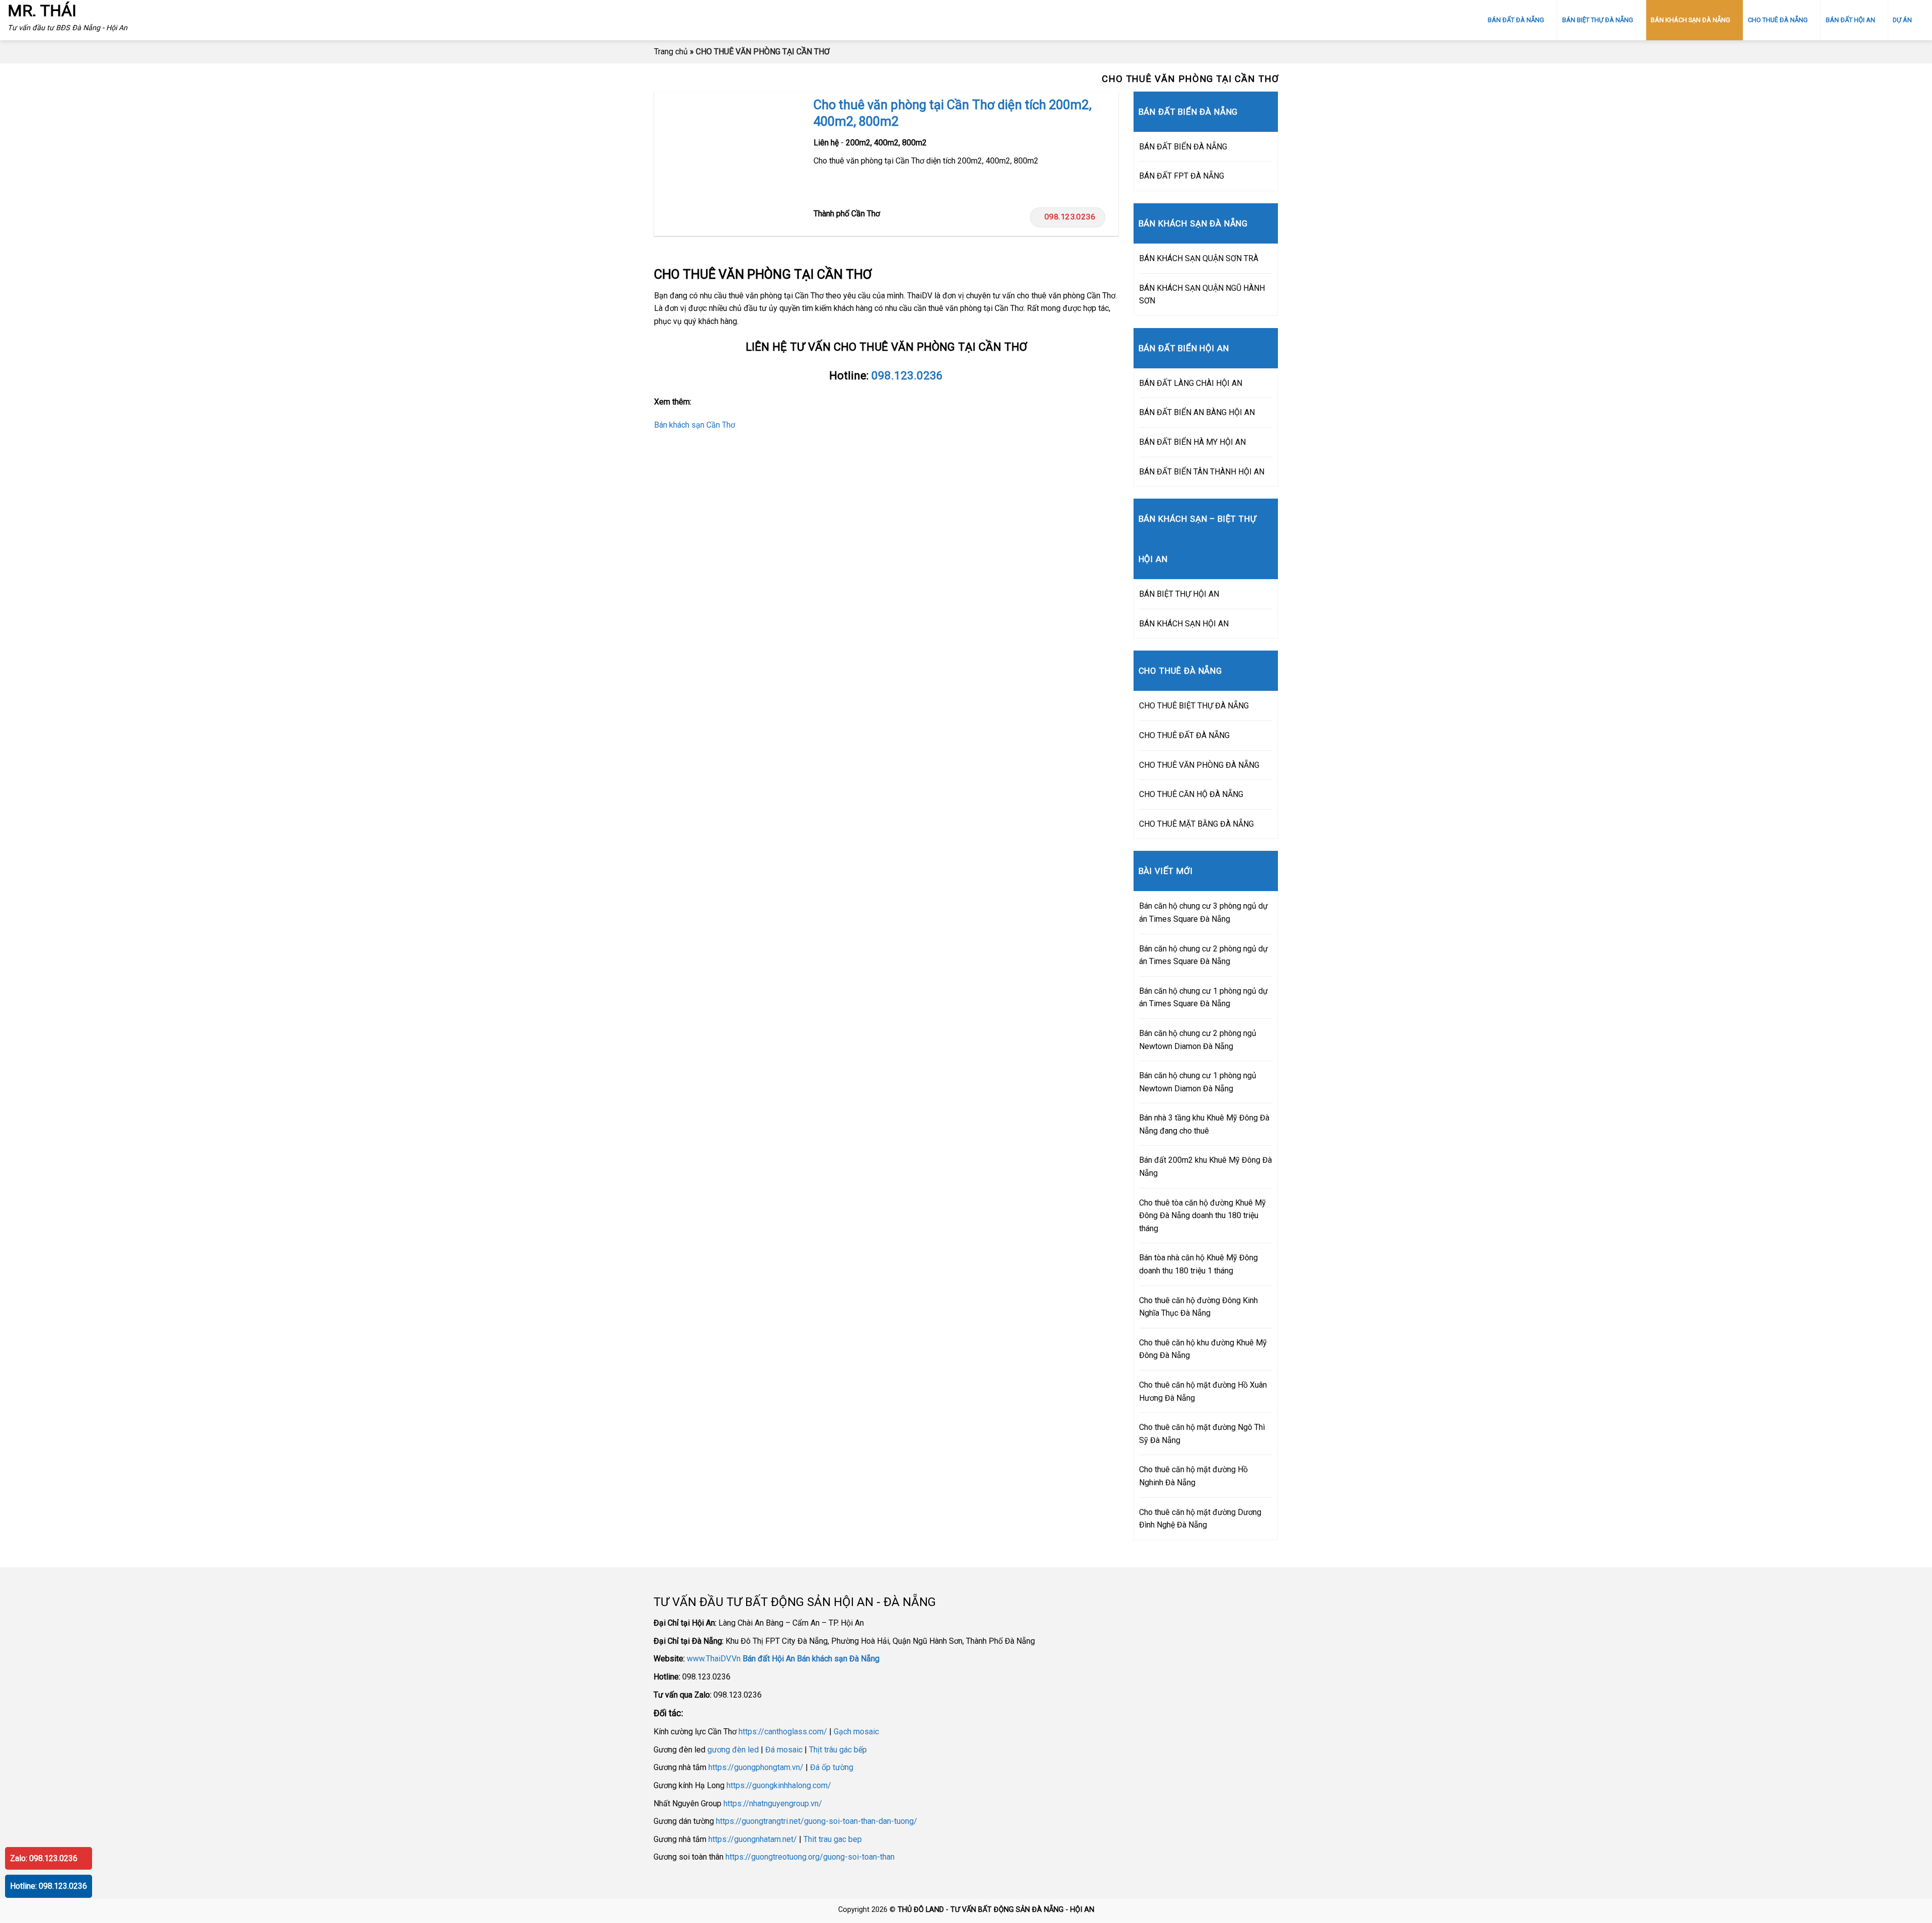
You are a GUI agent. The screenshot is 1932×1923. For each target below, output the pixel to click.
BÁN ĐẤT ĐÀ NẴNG (1516, 20)
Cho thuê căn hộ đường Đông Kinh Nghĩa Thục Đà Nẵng (1198, 1307)
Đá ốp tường (832, 1767)
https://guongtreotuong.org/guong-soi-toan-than (810, 1857)
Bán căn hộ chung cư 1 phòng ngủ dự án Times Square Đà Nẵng (1203, 997)
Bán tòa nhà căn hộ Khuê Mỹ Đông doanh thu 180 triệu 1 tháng (1198, 1264)
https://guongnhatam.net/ (753, 1839)
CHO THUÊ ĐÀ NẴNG (1778, 20)
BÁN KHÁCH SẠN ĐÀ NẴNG (1691, 20)
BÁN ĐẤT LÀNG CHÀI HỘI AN (1191, 383)
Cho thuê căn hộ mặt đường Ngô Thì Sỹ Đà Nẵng (1202, 1434)
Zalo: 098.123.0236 (44, 1858)
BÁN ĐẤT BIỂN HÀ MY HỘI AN (1192, 442)
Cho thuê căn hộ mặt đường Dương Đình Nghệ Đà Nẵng (1200, 1519)
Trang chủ (671, 52)
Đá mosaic (784, 1750)
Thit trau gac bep (833, 1839)
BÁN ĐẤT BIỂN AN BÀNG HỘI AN (1197, 412)
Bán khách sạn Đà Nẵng (838, 1659)
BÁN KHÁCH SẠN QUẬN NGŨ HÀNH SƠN (1202, 295)
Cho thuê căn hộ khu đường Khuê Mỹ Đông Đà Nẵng (1203, 1349)
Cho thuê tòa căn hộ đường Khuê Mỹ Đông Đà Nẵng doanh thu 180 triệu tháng (1202, 1216)
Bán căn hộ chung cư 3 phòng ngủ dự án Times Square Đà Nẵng (1203, 912)
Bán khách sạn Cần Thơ (695, 425)
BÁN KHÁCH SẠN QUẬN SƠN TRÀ (1199, 258)
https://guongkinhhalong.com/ (779, 1785)
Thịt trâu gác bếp (838, 1750)
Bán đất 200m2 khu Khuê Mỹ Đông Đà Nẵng (1205, 1167)
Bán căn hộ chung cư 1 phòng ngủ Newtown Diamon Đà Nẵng (1198, 1082)
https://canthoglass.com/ (783, 1732)
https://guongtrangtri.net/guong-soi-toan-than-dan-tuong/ (817, 1821)
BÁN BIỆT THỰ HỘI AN (1179, 594)
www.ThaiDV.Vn (714, 1659)
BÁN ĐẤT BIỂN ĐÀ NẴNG (1183, 147)
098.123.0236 (1070, 217)
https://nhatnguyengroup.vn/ (773, 1804)
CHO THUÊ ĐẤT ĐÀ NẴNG (1184, 735)
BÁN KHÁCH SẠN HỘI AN (1184, 624)
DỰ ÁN (1902, 20)
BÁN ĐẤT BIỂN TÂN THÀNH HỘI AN (1202, 472)
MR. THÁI (42, 11)
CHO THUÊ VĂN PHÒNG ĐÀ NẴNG (1199, 765)
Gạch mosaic (856, 1732)
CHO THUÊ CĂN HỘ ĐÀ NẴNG (1191, 794)
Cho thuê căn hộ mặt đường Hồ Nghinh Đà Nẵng (1193, 1476)
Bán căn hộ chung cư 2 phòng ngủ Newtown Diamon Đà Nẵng (1198, 1040)
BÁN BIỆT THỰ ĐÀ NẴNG (1598, 20)
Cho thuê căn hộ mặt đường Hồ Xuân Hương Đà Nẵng (1203, 1391)
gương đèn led (733, 1750)
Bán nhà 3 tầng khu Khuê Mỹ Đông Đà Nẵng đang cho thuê (1204, 1124)
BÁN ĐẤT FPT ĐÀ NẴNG (1182, 176)
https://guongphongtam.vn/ (756, 1767)
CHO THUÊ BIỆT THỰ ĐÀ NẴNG (1194, 706)
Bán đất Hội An (769, 1659)
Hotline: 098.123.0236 (49, 1886)
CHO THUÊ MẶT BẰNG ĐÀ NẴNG (1196, 824)
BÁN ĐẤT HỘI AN (1850, 20)
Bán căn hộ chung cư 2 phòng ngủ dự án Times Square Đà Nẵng (1203, 955)
